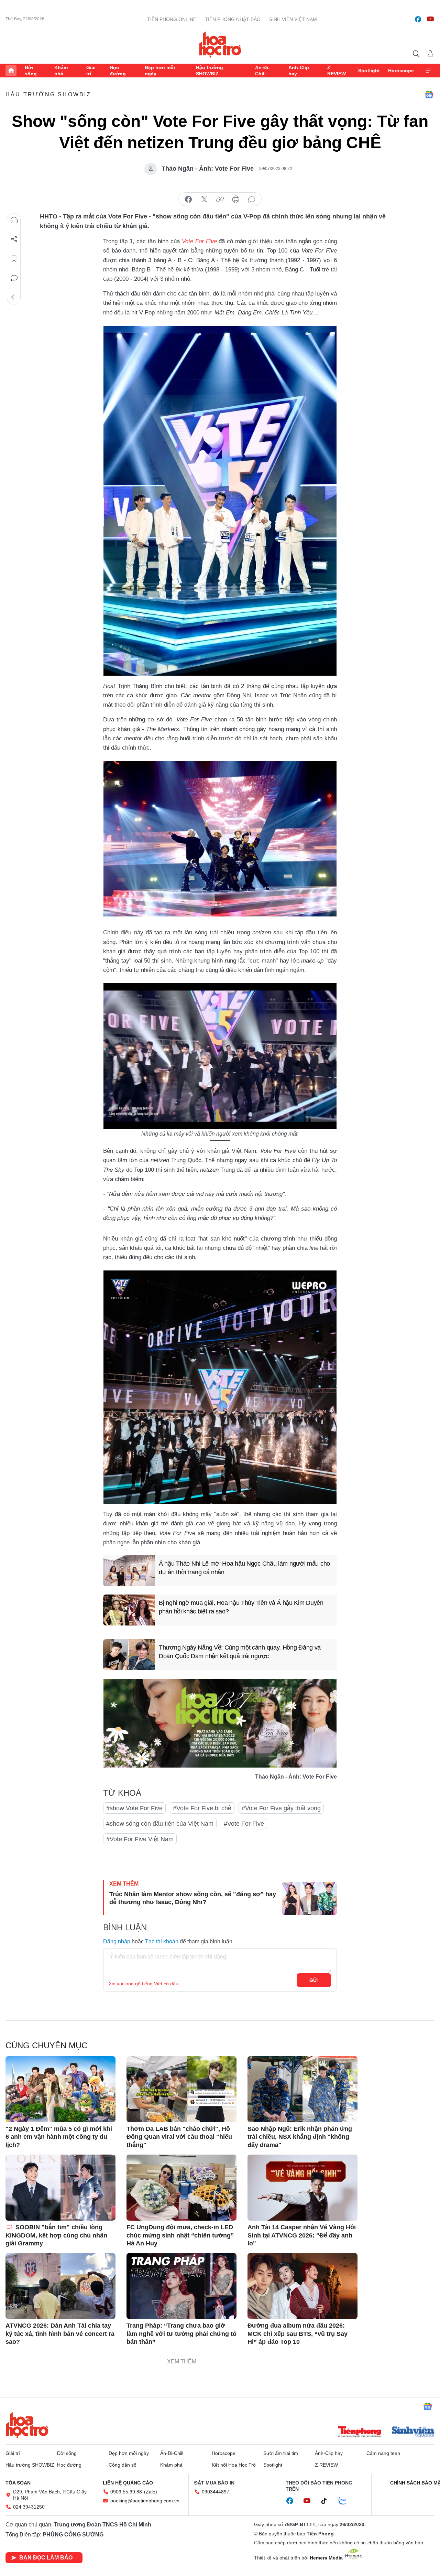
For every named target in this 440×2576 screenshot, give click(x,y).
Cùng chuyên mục (46, 2045)
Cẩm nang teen (383, 2453)
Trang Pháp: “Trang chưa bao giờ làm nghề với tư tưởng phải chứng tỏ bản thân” (181, 2334)
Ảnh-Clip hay (299, 71)
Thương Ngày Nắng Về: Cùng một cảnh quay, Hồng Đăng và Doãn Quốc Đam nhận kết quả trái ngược (240, 1652)
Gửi (314, 1980)
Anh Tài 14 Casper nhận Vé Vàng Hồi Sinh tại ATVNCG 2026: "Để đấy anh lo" (302, 2235)
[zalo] (346, 2501)
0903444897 (216, 2492)
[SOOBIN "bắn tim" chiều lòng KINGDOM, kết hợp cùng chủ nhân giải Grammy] (60, 2188)
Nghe (14, 220)
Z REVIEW (337, 71)
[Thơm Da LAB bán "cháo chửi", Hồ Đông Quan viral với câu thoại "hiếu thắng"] (181, 2089)
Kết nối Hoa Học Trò (234, 2465)
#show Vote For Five (134, 1808)
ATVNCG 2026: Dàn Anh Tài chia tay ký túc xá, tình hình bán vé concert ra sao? (60, 2334)
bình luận (252, 200)
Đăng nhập (117, 1941)
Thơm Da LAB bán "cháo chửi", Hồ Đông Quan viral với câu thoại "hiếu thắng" (179, 2137)
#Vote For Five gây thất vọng (281, 1808)
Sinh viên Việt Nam (293, 19)
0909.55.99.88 (126, 2492)
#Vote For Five (244, 1824)
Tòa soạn (18, 2483)
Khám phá (61, 71)
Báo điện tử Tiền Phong (220, 44)
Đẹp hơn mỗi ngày (160, 71)
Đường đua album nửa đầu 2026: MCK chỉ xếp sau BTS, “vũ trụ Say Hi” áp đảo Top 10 (298, 2334)
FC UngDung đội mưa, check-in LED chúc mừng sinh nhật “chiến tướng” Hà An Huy (180, 2235)
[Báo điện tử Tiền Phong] (360, 2433)
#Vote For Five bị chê (202, 1808)
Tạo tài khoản (162, 1941)
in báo (236, 200)
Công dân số (123, 2465)
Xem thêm (429, 71)
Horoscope (401, 71)
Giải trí (91, 71)
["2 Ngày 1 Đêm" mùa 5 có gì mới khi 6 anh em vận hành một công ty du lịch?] (60, 2089)
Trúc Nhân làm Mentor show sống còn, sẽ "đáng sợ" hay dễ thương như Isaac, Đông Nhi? (193, 1898)
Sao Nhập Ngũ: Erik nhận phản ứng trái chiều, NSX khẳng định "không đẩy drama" (300, 2137)
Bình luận (14, 278)
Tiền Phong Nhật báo (233, 19)
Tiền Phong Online (172, 19)
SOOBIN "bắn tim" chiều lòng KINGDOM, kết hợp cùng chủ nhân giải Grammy (56, 2235)
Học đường (118, 71)
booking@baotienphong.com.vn (145, 2501)
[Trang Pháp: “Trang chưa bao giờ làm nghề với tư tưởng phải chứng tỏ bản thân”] (181, 2286)
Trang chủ (11, 71)
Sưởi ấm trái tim (281, 2453)
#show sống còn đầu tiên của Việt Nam (160, 1824)
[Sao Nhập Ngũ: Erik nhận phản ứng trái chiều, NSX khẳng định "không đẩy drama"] (302, 2089)
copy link (220, 200)
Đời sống (31, 71)
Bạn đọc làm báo (46, 2558)
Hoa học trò (27, 2425)
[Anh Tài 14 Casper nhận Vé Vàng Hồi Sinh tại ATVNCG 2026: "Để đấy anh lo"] (302, 2188)
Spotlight (369, 71)
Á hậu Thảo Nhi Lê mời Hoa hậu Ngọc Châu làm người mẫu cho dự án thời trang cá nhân (244, 1568)
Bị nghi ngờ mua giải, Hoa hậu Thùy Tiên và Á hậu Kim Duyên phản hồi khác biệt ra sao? (241, 1607)
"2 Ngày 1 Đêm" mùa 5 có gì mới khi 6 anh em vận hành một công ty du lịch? (59, 2137)
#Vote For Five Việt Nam (140, 1839)
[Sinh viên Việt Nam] (413, 2433)
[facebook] (418, 19)
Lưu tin (14, 259)
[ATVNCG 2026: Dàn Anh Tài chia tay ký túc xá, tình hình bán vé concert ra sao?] (60, 2286)
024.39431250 (29, 2507)
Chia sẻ (14, 239)
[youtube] (430, 19)
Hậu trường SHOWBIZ (210, 71)
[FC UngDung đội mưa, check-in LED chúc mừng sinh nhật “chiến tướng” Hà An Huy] (181, 2188)
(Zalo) (151, 2492)
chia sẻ (188, 200)
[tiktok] (328, 2501)
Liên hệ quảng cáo (128, 2483)
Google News (429, 95)
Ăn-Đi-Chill (262, 71)
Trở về (14, 297)
